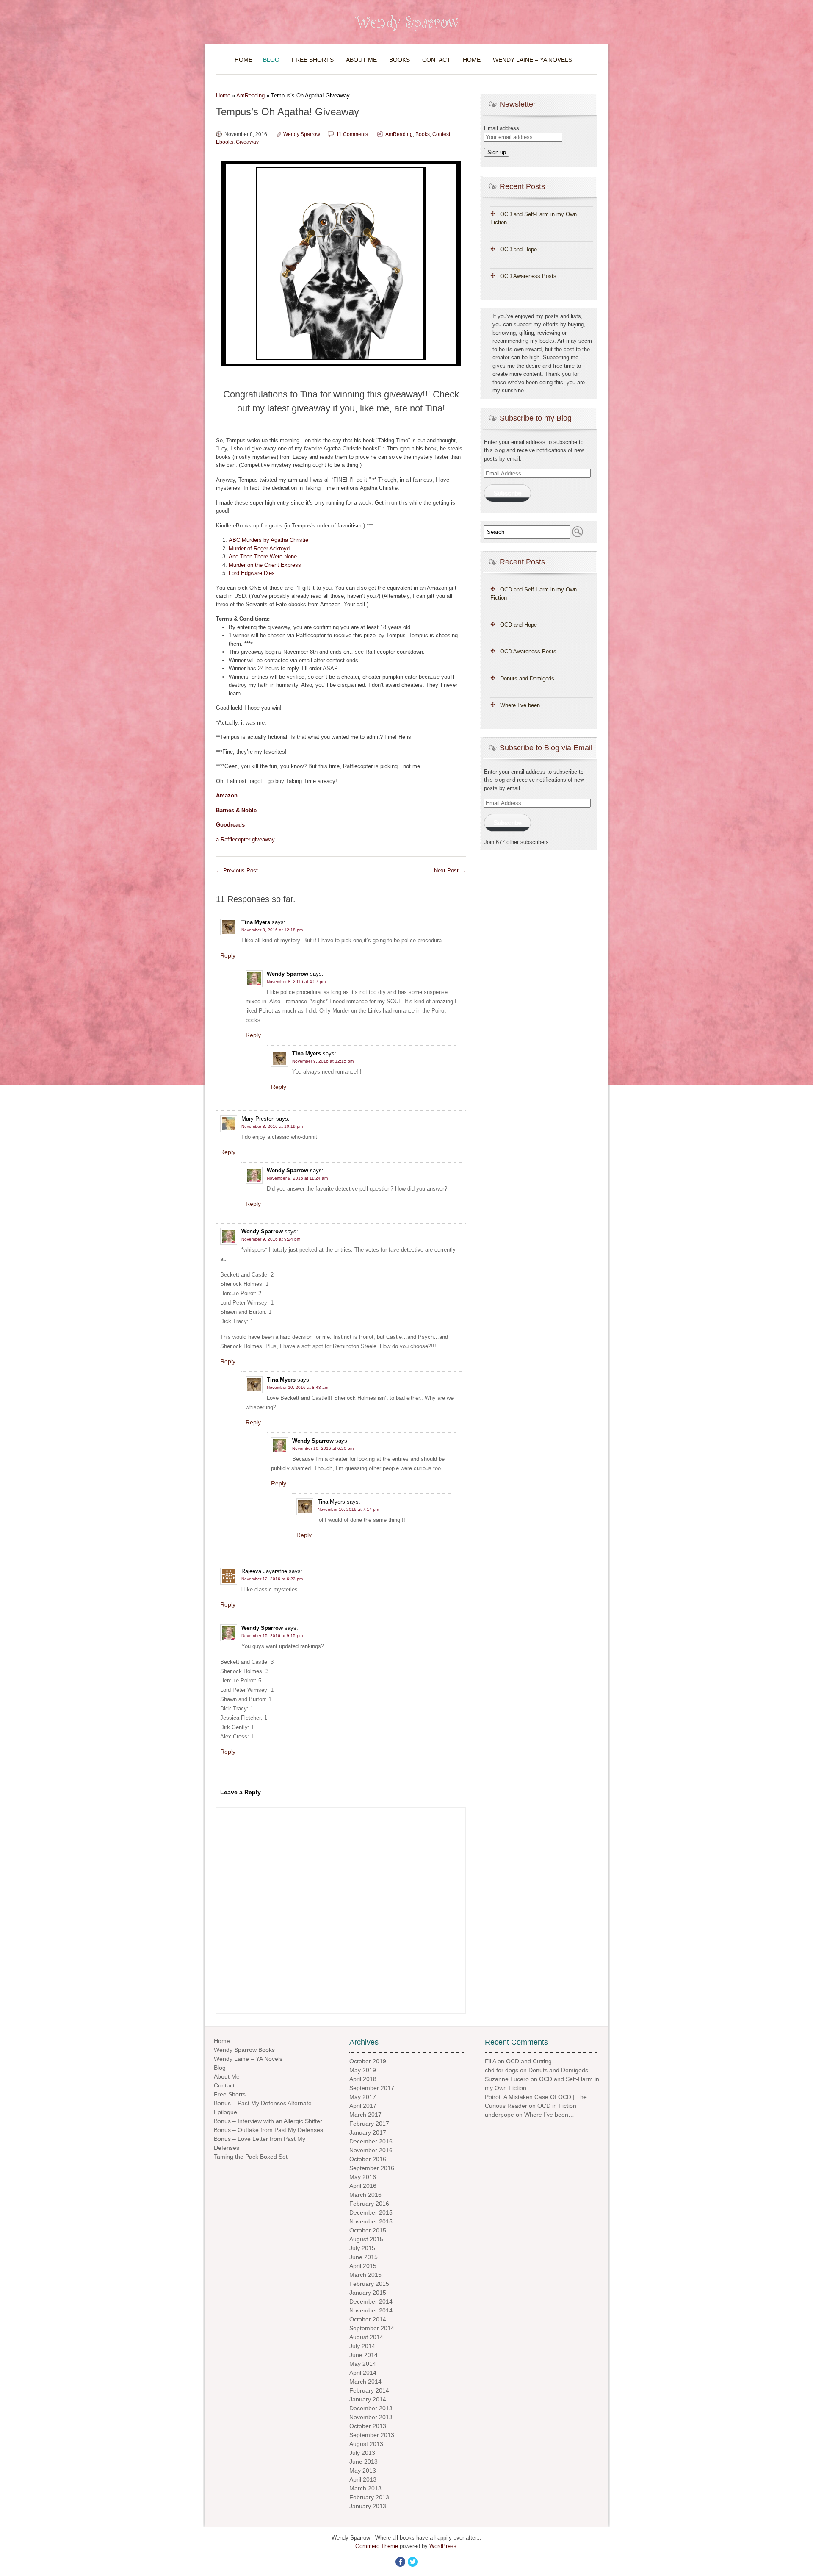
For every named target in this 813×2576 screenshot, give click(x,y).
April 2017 (363, 2106)
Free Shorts (313, 60)
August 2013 (366, 2444)
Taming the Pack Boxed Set (251, 2157)
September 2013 (372, 2435)
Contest (441, 134)
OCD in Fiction (557, 2106)
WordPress (443, 2546)
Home (243, 60)
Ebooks (225, 142)
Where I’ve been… (523, 705)
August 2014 (366, 2337)
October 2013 (368, 2426)
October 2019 (368, 2061)
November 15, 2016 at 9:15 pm (272, 1636)
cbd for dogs (502, 2070)
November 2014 (371, 2310)
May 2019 (363, 2070)
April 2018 (363, 2079)
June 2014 (364, 2355)
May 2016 (363, 2177)
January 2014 (368, 2399)
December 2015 (371, 2212)
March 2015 (365, 2275)
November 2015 (371, 2221)
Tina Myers (256, 922)
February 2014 (369, 2390)
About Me (361, 60)
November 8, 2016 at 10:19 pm (272, 1126)
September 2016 (372, 2168)
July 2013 (362, 2453)
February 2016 (369, 2204)
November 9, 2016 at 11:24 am (297, 1178)
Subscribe (507, 493)
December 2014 (371, 2301)
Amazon (227, 795)
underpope (499, 2115)
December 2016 (371, 2141)
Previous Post (237, 870)
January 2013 (368, 2506)
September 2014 (372, 2328)
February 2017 (369, 2124)
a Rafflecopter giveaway (245, 840)
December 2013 (371, 2408)
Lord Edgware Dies (252, 573)
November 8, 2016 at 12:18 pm (272, 930)
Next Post (450, 870)
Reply (228, 955)
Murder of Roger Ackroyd (259, 548)
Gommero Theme (377, 2546)
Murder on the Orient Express (265, 565)
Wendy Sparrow (302, 134)
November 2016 (371, 2150)
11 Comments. (353, 134)
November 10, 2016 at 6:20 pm (323, 1448)
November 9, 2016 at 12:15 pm (323, 1061)
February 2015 (369, 2284)
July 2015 (362, 2248)
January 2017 (368, 2132)
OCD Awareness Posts (528, 276)
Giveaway (247, 142)
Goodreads (230, 825)
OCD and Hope (518, 249)
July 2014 (362, 2346)
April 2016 (363, 2186)
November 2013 (371, 2417)
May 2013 (363, 2471)
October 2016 (368, 2159)
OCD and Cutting (529, 2061)
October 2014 (368, 2319)
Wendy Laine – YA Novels (532, 60)
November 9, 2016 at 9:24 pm (271, 1239)
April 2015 (363, 2266)
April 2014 (363, 2373)
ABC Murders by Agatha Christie (268, 540)
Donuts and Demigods (527, 679)
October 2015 (368, 2230)
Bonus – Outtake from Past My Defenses (268, 2130)
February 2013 (369, 2497)
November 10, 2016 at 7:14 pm (348, 1509)
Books (400, 60)
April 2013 (363, 2479)
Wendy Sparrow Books (244, 2050)
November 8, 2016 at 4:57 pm (296, 981)
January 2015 (368, 2293)
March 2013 (365, 2488)
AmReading (250, 96)
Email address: (502, 128)
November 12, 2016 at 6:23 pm (272, 1579)
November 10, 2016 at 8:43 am (297, 1387)
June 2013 (364, 2462)
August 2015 (366, 2239)
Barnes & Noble (236, 810)
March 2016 (365, 2195)
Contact (436, 60)
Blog (271, 60)
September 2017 (372, 2088)
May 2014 (363, 2364)
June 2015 (364, 2257)
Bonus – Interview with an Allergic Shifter (268, 2121)
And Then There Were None (263, 557)
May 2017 (363, 2097)
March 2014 (365, 2382)
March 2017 (365, 2115)
